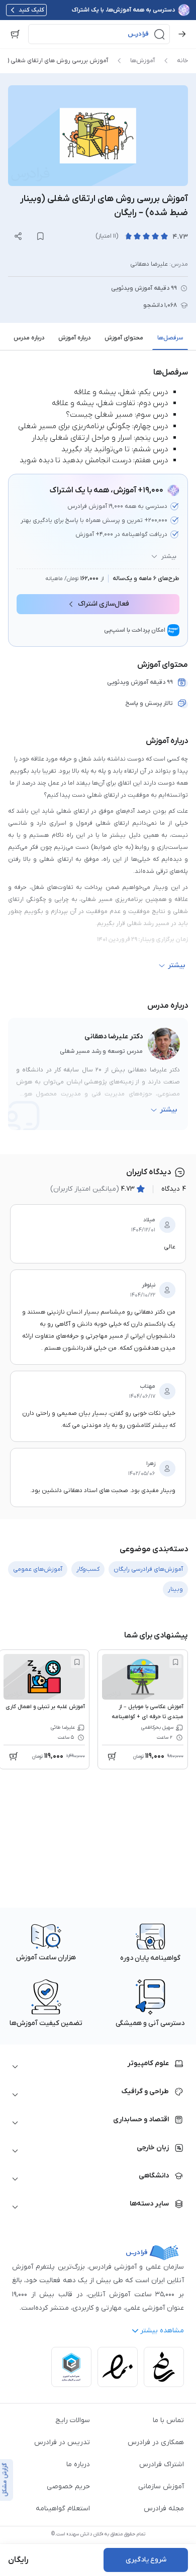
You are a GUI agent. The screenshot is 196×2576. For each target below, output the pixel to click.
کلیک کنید (31, 10)
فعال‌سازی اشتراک (104, 604)
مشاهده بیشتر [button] (162, 2331)
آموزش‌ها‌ (142, 61)
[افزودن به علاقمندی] (175, 1662)
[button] (99, 34)
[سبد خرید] (15, 34)
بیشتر (169, 557)
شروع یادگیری (146, 2560)
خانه (182, 61)
